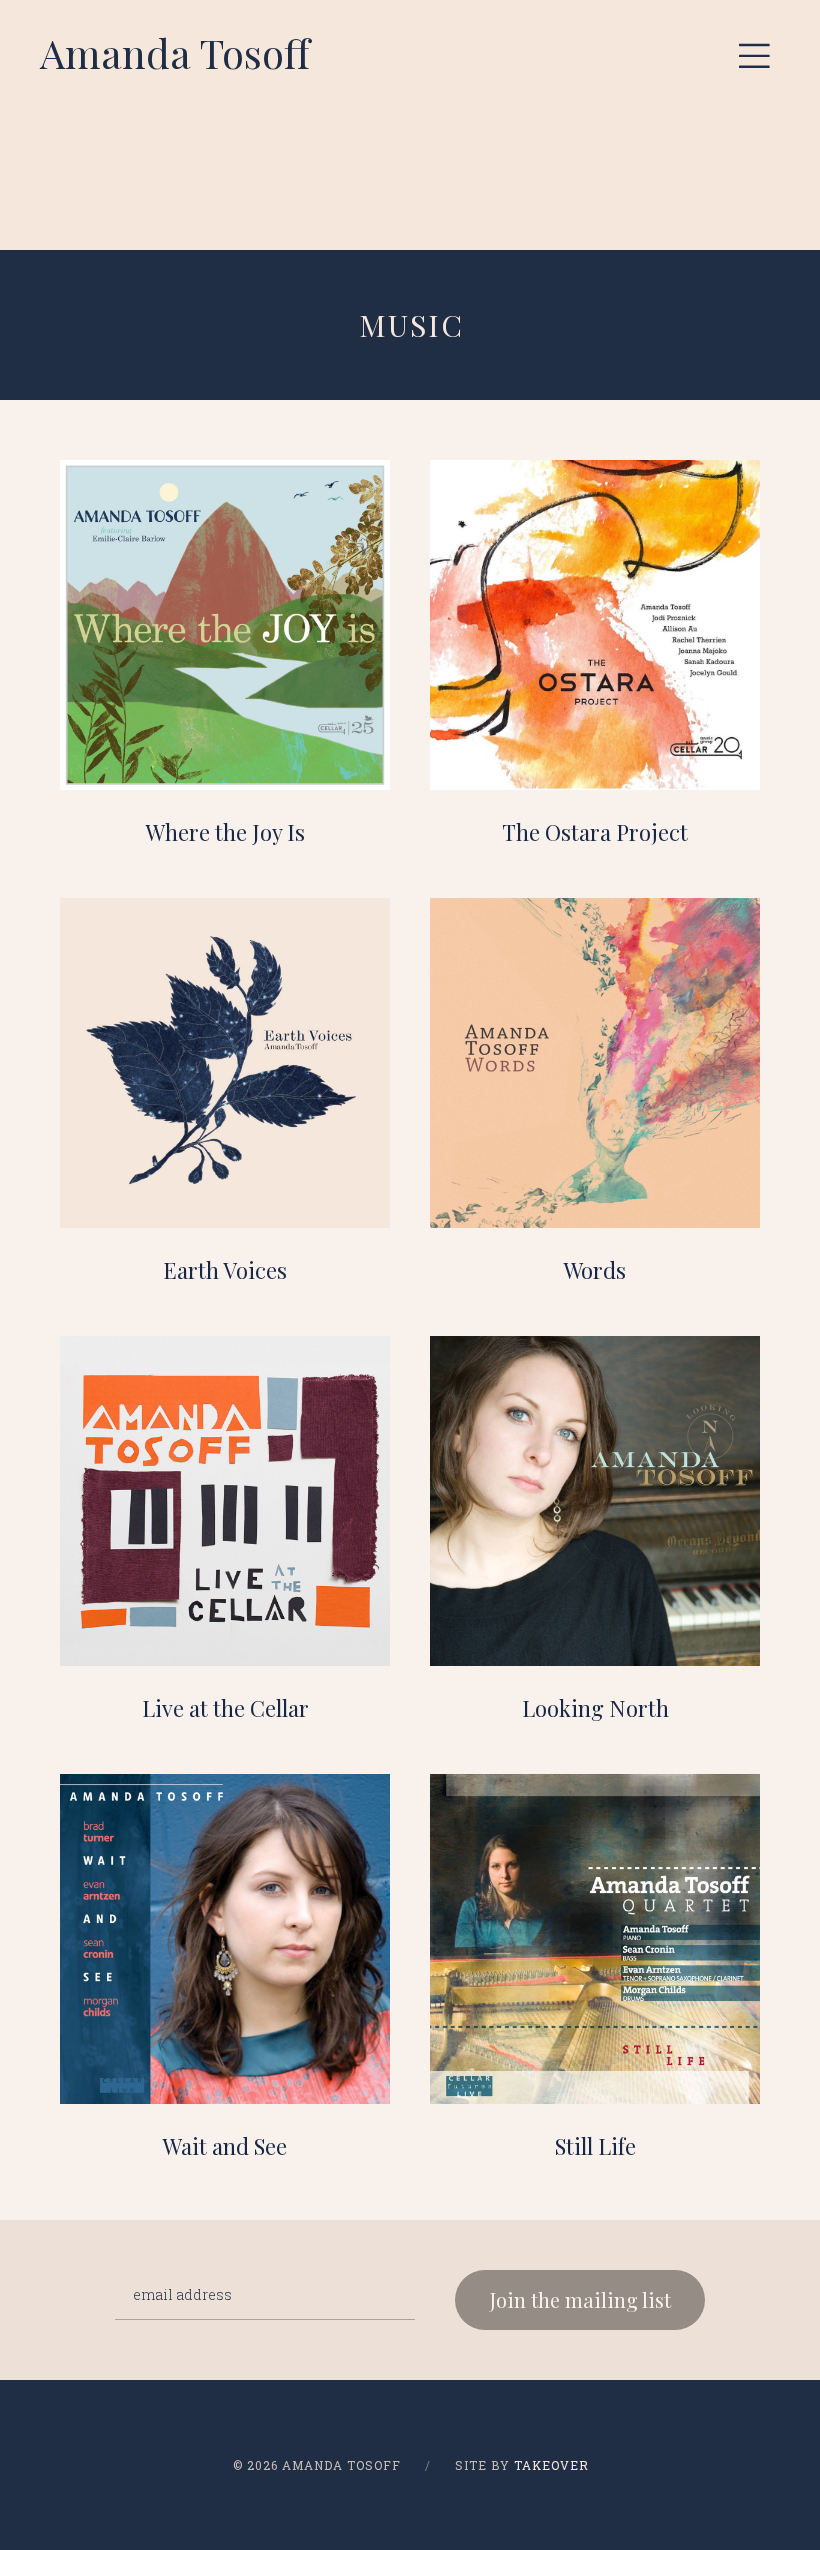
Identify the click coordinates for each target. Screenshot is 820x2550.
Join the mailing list (580, 2299)
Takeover (551, 2465)
